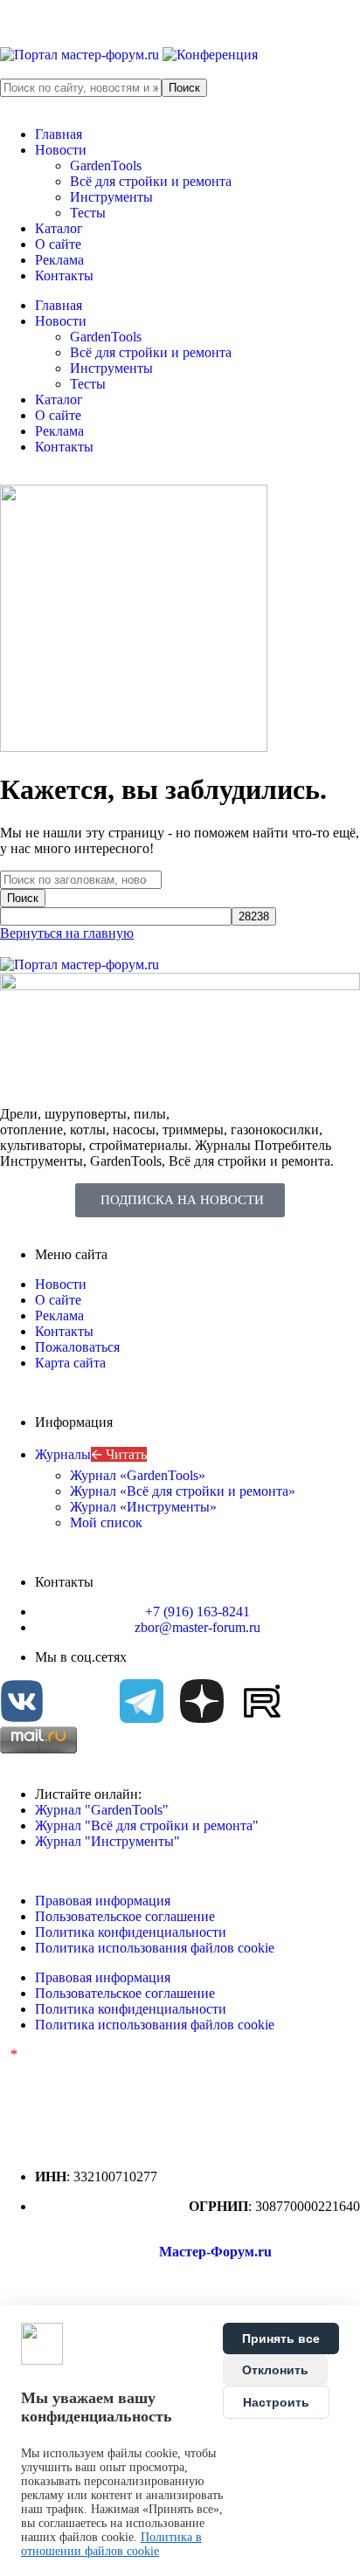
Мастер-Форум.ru (215, 2252)
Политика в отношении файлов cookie (111, 2544)
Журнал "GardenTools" (102, 1810)
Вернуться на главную (67, 933)
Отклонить (275, 2370)
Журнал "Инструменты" (107, 1841)
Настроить (276, 2402)
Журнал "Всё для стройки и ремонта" (147, 1825)
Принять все (281, 2338)
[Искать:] (81, 879)
